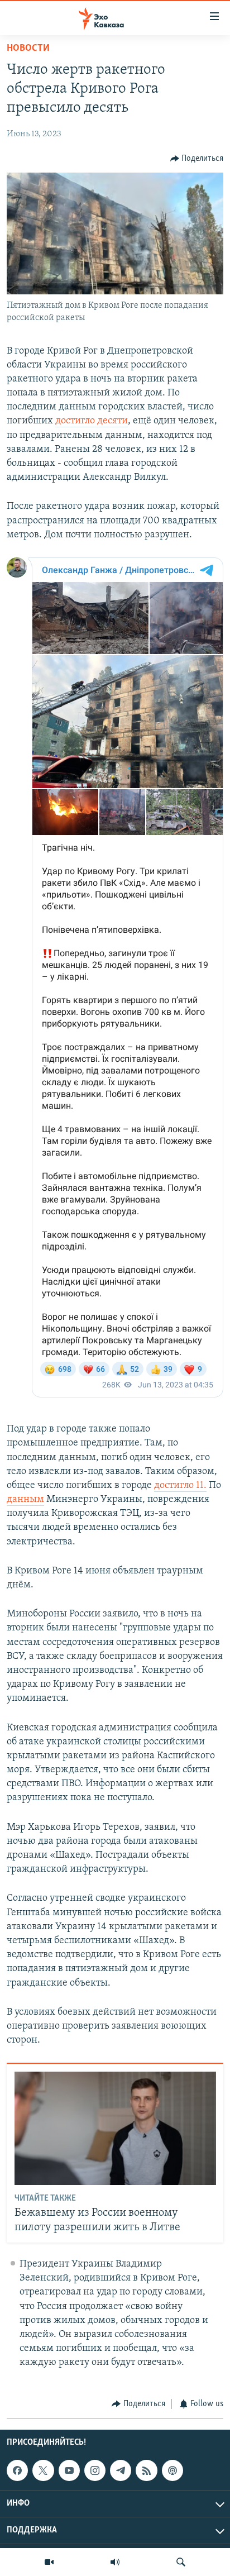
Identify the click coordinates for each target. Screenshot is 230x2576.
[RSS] (146, 2470)
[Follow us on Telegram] (121, 2470)
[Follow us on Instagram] (95, 2470)
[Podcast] (172, 2470)
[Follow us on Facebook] (17, 2470)
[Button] (197, 159)
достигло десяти (92, 421)
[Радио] (115, 2562)
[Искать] (181, 2562)
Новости (28, 49)
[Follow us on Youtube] (69, 2470)
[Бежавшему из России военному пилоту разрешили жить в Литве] (115, 2128)
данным (25, 1500)
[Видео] (49, 2562)
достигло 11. (180, 1486)
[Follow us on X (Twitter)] (43, 2470)
